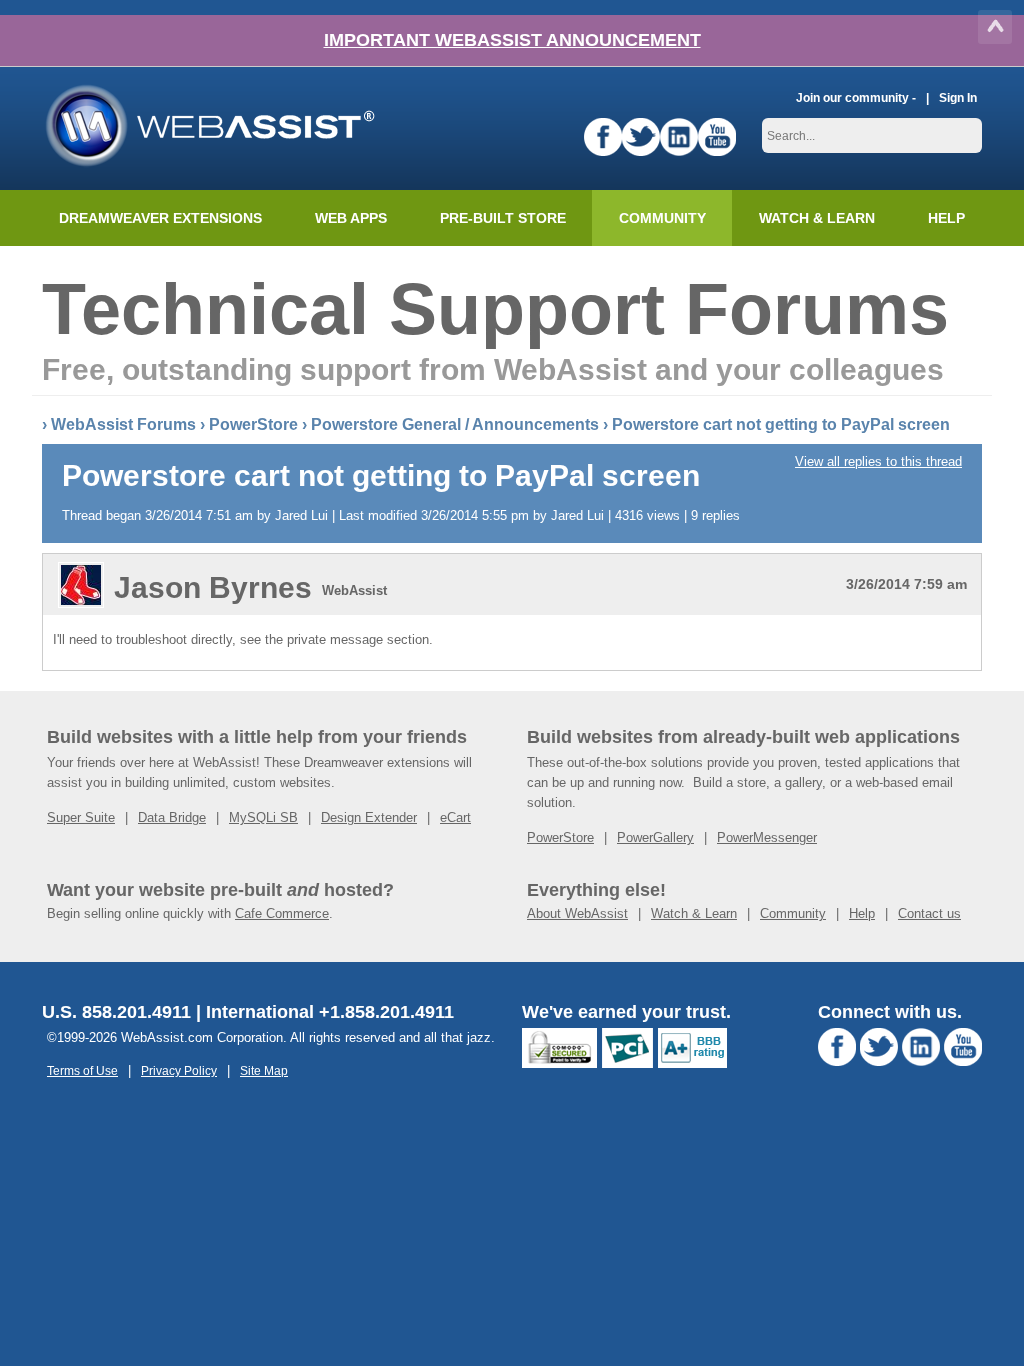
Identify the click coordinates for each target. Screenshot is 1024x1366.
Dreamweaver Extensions (160, 218)
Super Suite (81, 817)
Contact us (929, 913)
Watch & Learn (817, 218)
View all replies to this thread (878, 461)
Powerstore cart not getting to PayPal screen (781, 424)
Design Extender (369, 817)
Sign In (958, 97)
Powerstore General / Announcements (455, 424)
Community (662, 218)
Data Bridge (172, 817)
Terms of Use (82, 1070)
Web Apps (351, 218)
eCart (455, 817)
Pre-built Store (503, 218)
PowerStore (253, 424)
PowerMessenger (767, 837)
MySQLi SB (263, 817)
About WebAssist (577, 913)
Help (862, 913)
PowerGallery (655, 837)
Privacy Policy (179, 1070)
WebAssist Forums (123, 424)
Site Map (264, 1070)
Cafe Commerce (282, 913)
